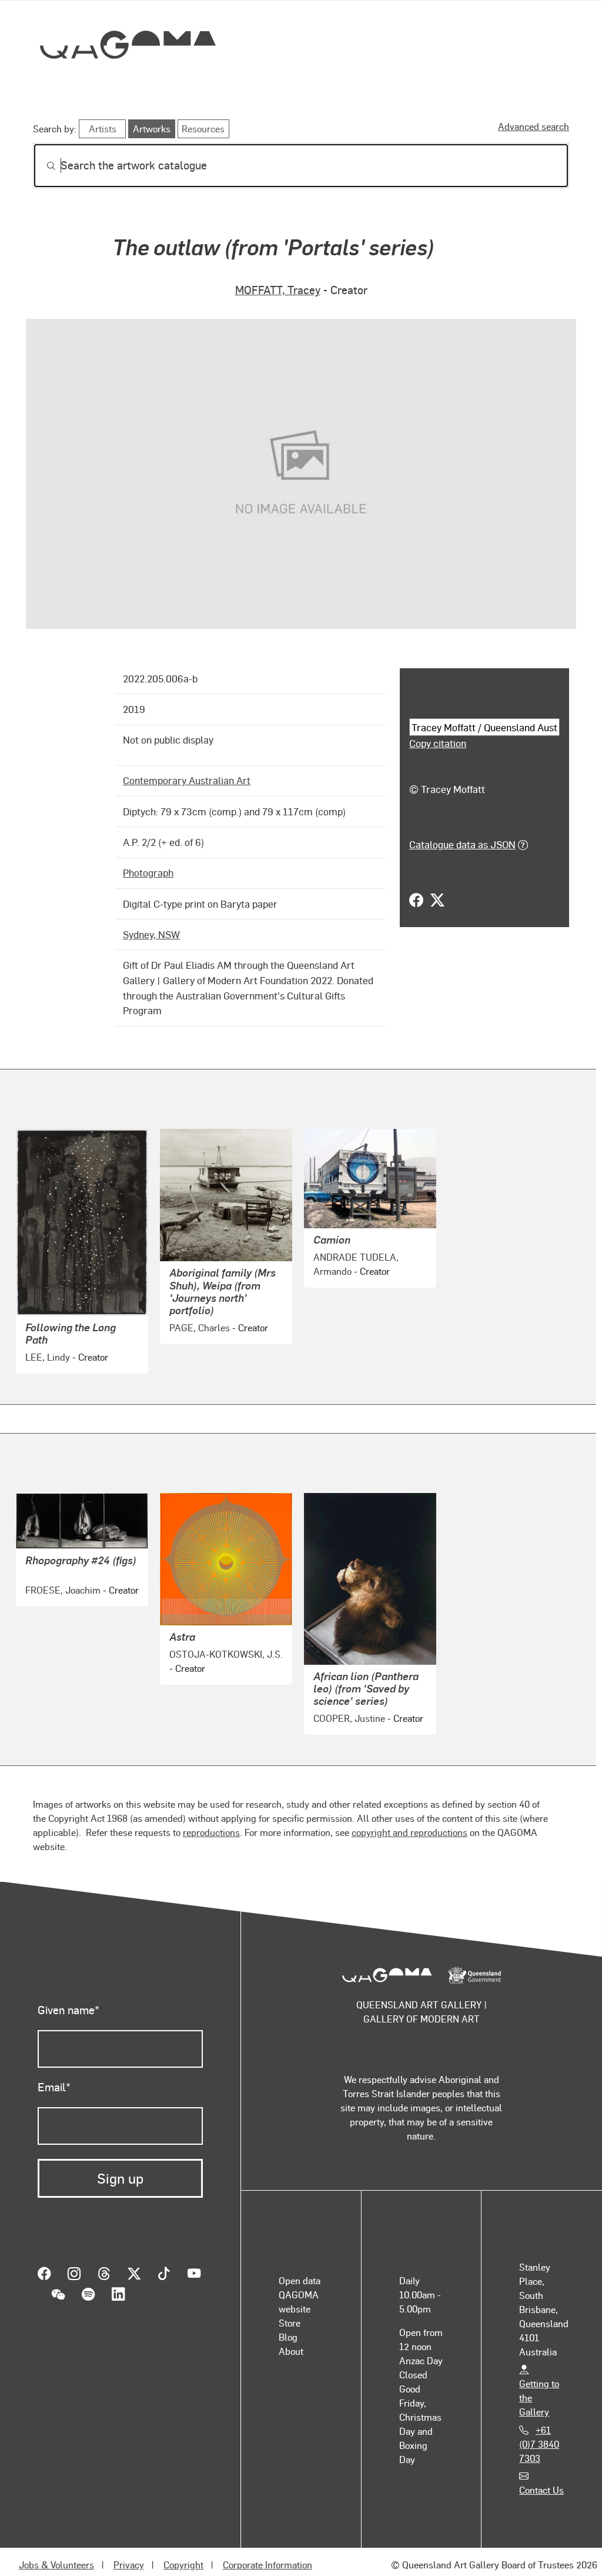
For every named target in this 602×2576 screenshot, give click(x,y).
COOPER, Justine (349, 1708)
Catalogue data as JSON (462, 844)
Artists (482, 86)
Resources (203, 129)
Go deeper (542, 86)
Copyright (183, 2555)
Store (290, 2312)
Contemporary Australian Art (187, 770)
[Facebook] (416, 901)
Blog (288, 2326)
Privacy (129, 2555)
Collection (119, 83)
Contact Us (541, 2479)
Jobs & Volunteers (56, 2555)
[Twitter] (437, 901)
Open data (300, 2270)
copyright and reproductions (409, 1822)
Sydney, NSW (151, 924)
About (291, 2340)
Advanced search (534, 126)
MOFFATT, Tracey (278, 289)
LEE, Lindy (48, 1346)
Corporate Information (267, 2555)
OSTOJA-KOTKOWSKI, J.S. (226, 1643)
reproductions (211, 1822)
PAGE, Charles (200, 1317)
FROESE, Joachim (63, 1579)
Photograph (148, 862)
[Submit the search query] (42, 166)
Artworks (424, 86)
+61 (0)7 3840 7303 (539, 2433)
